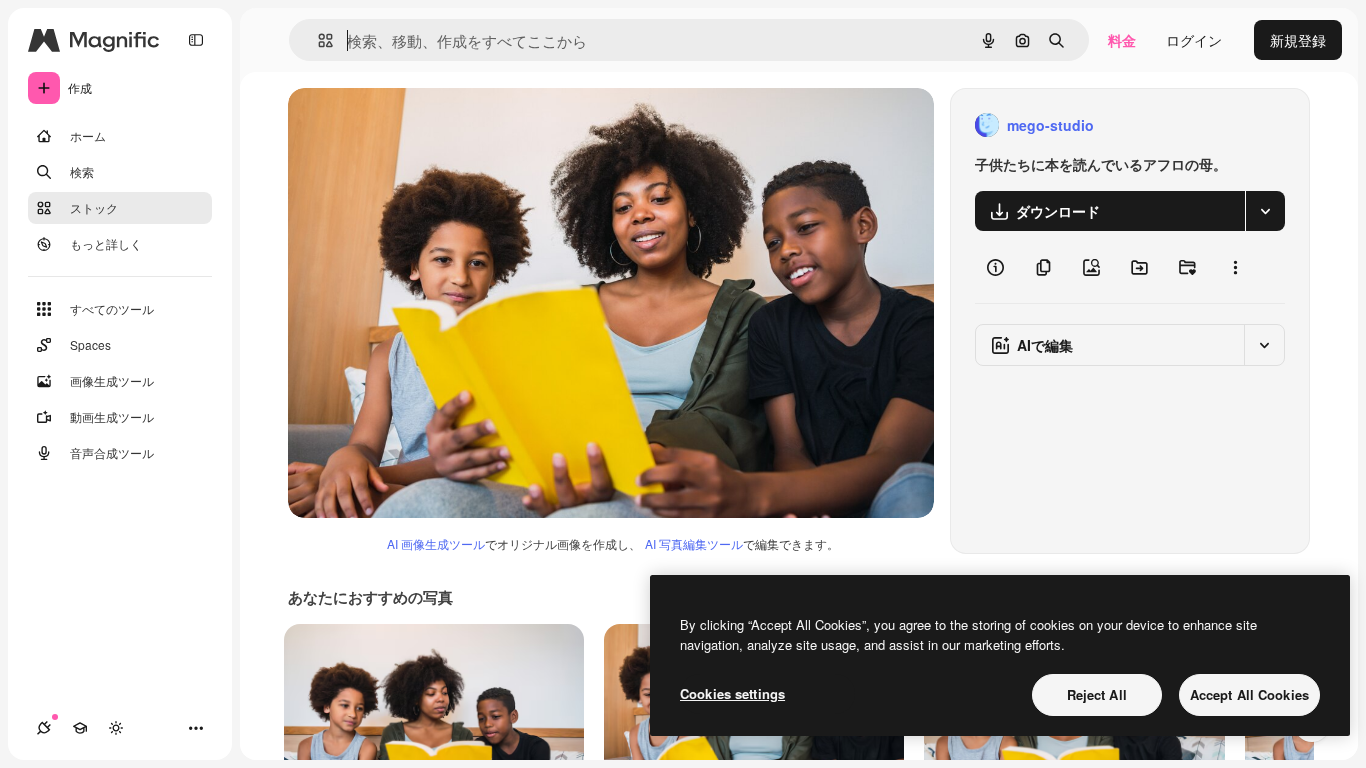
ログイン (1194, 40)
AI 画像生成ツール (436, 543)
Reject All (1097, 694)
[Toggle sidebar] (196, 40)
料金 (1122, 40)
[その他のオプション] (1235, 267)
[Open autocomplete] (317, 40)
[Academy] (80, 728)
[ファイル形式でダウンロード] (1265, 211)
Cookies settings (732, 693)
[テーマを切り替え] (116, 728)
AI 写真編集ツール (694, 543)
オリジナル (425, 125)
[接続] (44, 728)
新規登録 (1298, 40)
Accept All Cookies (1249, 694)
